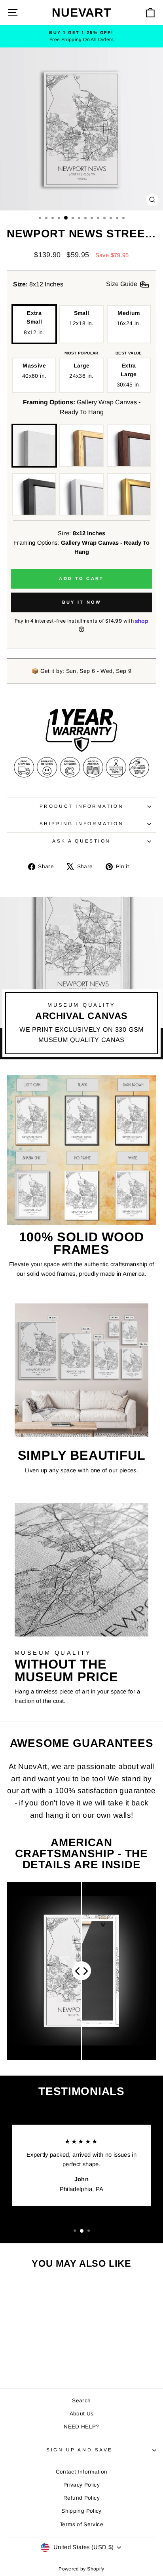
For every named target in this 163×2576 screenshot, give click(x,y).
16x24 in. (129, 318)
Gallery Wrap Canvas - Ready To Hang (34, 446)
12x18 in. (81, 318)
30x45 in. (129, 375)
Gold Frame (129, 494)
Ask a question (81, 841)
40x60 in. (34, 371)
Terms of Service (81, 2524)
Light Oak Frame (81, 446)
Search (81, 2401)
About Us (82, 2414)
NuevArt (81, 12)
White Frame (81, 494)
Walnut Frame (129, 446)
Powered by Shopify (81, 2569)
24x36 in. (81, 371)
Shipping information (82, 823)
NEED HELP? (81, 2427)
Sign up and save (80, 2450)
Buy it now (82, 602)
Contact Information (82, 2472)
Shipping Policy (81, 2511)
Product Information (81, 806)
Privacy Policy (81, 2485)
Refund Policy (81, 2498)
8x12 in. (34, 323)
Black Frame (34, 494)
